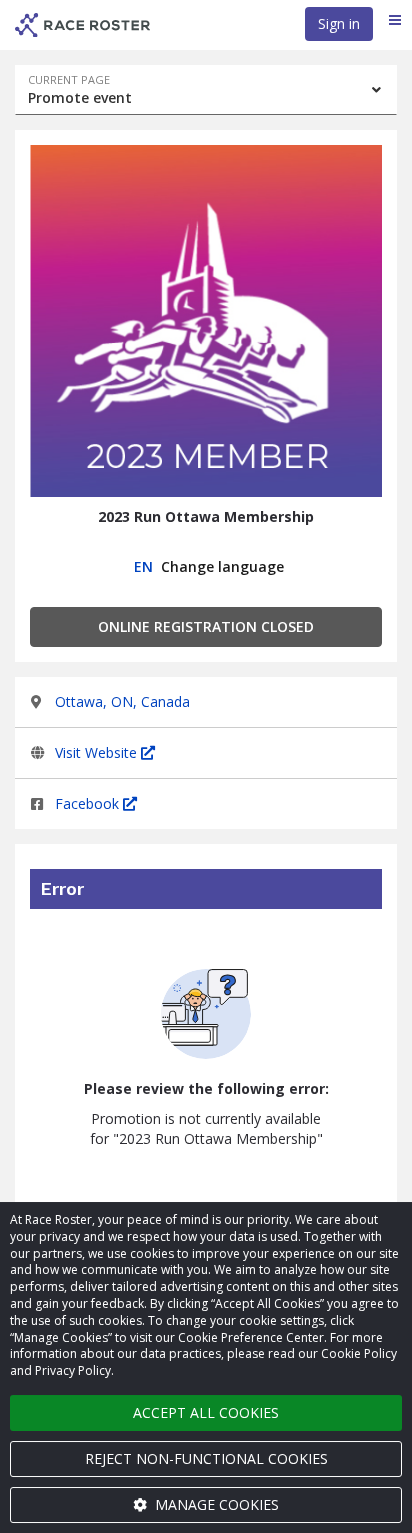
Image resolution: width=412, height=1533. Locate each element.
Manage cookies (215, 1504)
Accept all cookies (206, 1412)
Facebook (89, 803)
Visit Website (98, 752)
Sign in (339, 23)
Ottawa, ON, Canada (122, 701)
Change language (209, 566)
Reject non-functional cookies (206, 1458)
